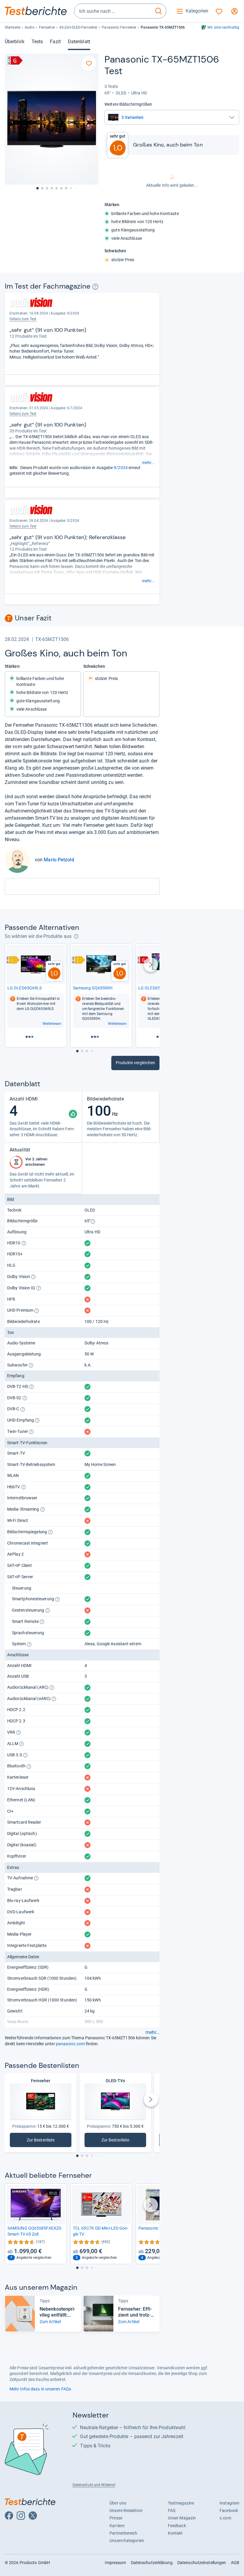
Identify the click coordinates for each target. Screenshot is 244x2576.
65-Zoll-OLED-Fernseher (78, 27)
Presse (116, 2518)
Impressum (115, 2563)
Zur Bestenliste (44, 2141)
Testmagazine (181, 2503)
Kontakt (175, 2533)
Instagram (229, 2503)
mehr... (148, 463)
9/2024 (121, 468)
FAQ (172, 2510)
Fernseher (47, 27)
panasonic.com (70, 2044)
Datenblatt (79, 42)
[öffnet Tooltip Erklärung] (95, 287)
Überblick (15, 42)
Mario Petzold (59, 860)
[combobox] (113, 11)
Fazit (55, 42)
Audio (29, 27)
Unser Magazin (182, 2518)
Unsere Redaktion (126, 2510)
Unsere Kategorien (127, 2541)
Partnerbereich (123, 2533)
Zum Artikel (50, 2322)
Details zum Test (23, 319)
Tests (37, 42)
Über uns (118, 2503)
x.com (225, 2518)
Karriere (117, 2526)
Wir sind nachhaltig (223, 27)
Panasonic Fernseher (119, 27)
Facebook (229, 2510)
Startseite (12, 27)
